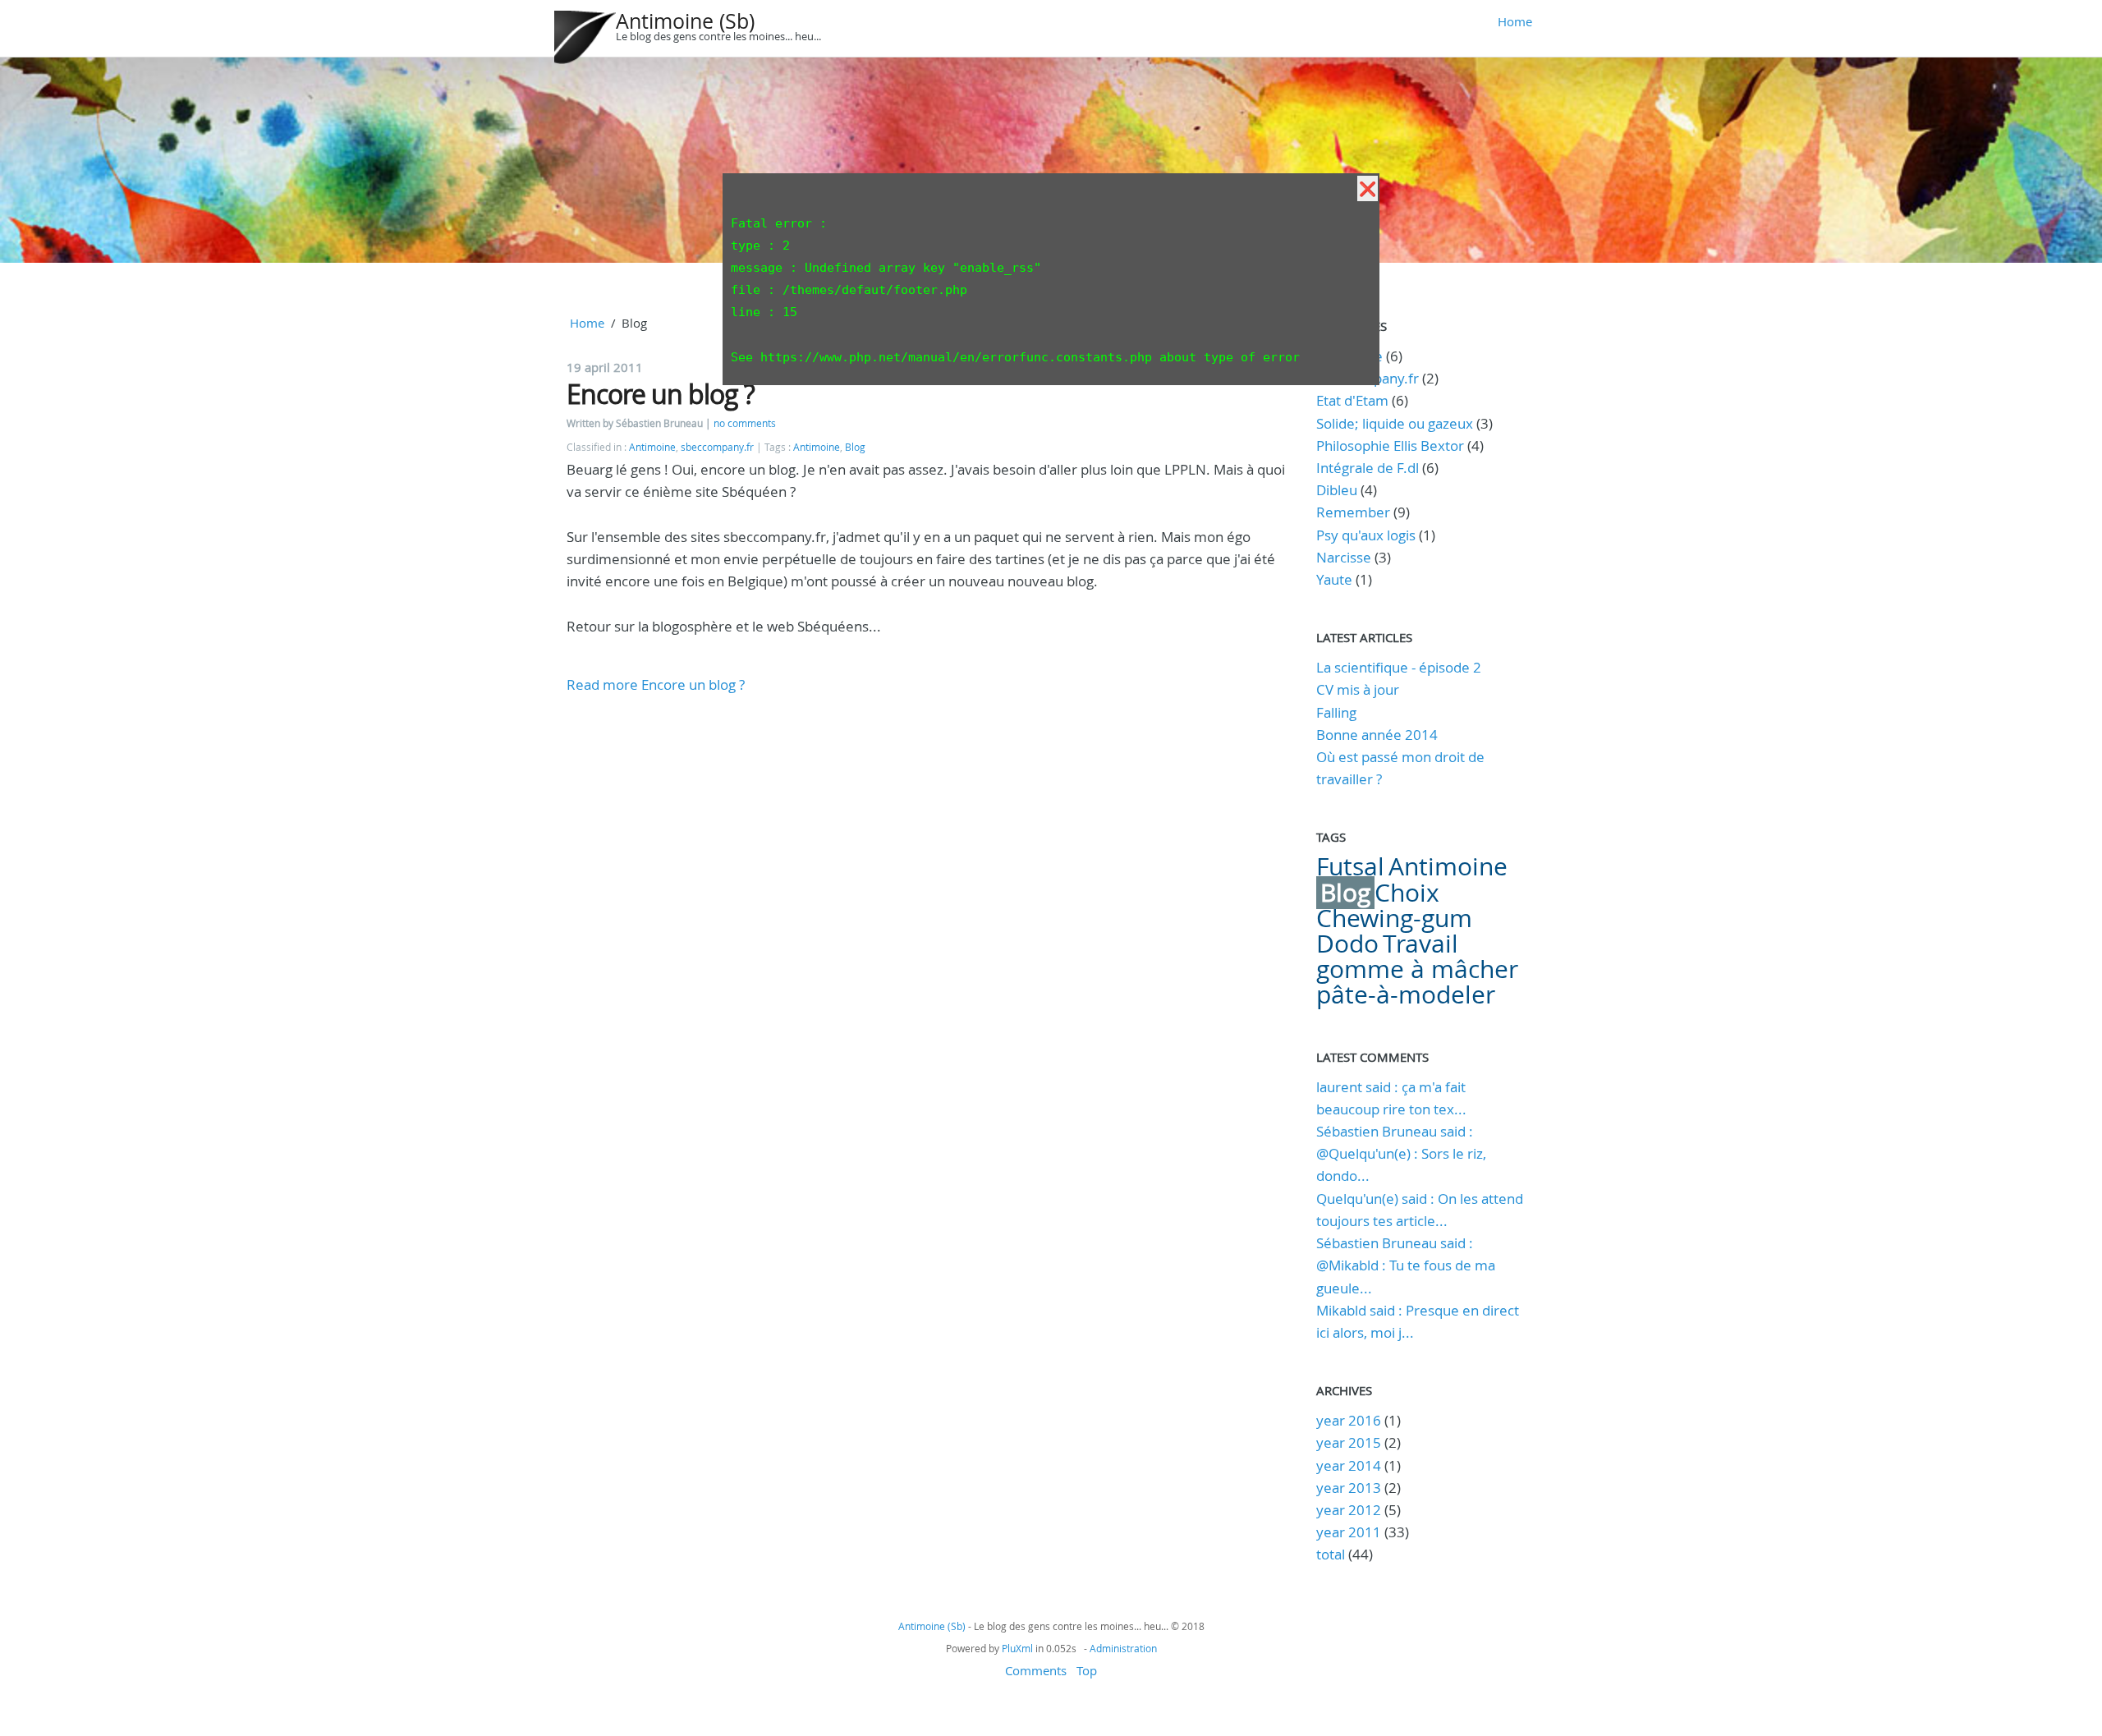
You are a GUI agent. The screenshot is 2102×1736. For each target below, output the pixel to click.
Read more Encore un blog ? (656, 684)
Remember (1353, 512)
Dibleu (1337, 490)
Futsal (1350, 866)
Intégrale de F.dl (1368, 468)
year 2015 (1349, 1442)
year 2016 (1349, 1420)
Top (1087, 1670)
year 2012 (1349, 1510)
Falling (1336, 712)
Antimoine (652, 447)
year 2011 (1349, 1532)
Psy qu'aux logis (1366, 535)
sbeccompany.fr (717, 447)
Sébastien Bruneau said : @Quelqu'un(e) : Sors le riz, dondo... (1401, 1153)
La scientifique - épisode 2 (1399, 667)
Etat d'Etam (1352, 400)
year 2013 (1349, 1488)
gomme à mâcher (1417, 969)
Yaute (1334, 579)
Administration (1123, 1648)
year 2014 (1349, 1465)
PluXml (1017, 1648)
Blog (855, 447)
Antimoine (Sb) (685, 21)
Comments (1036, 1670)
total (1332, 1554)
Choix (1407, 893)
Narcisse (1344, 557)
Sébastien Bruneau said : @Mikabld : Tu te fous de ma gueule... (1406, 1265)
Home (1515, 21)
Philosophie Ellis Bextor (1390, 445)
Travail (1420, 944)
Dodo (1347, 944)
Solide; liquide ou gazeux (1395, 423)
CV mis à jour (1358, 689)
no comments (745, 423)
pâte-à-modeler (1406, 994)
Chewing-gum (1394, 918)
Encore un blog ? (661, 394)
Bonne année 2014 (1377, 735)
